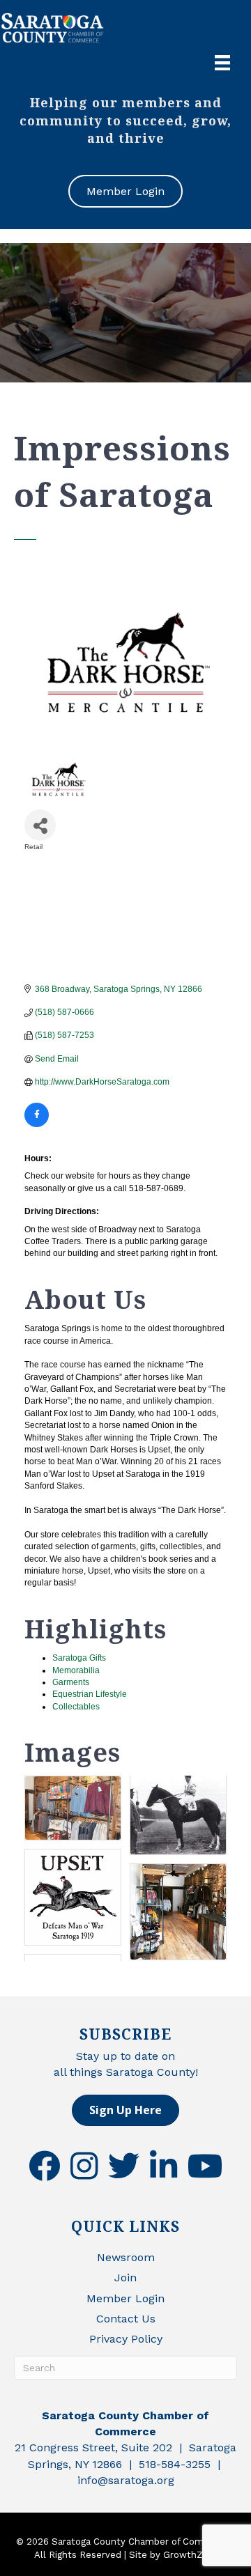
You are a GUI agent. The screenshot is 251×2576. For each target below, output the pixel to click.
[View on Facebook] (37, 1124)
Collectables (76, 1707)
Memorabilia (76, 1670)
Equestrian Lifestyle (90, 1694)
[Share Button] (40, 825)
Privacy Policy (126, 2339)
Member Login (125, 2298)
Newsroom (126, 2257)
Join (125, 2278)
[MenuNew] (222, 63)
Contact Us (126, 2319)
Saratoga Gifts (79, 1658)
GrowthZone (191, 2555)
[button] (125, 2110)
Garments (71, 1682)
